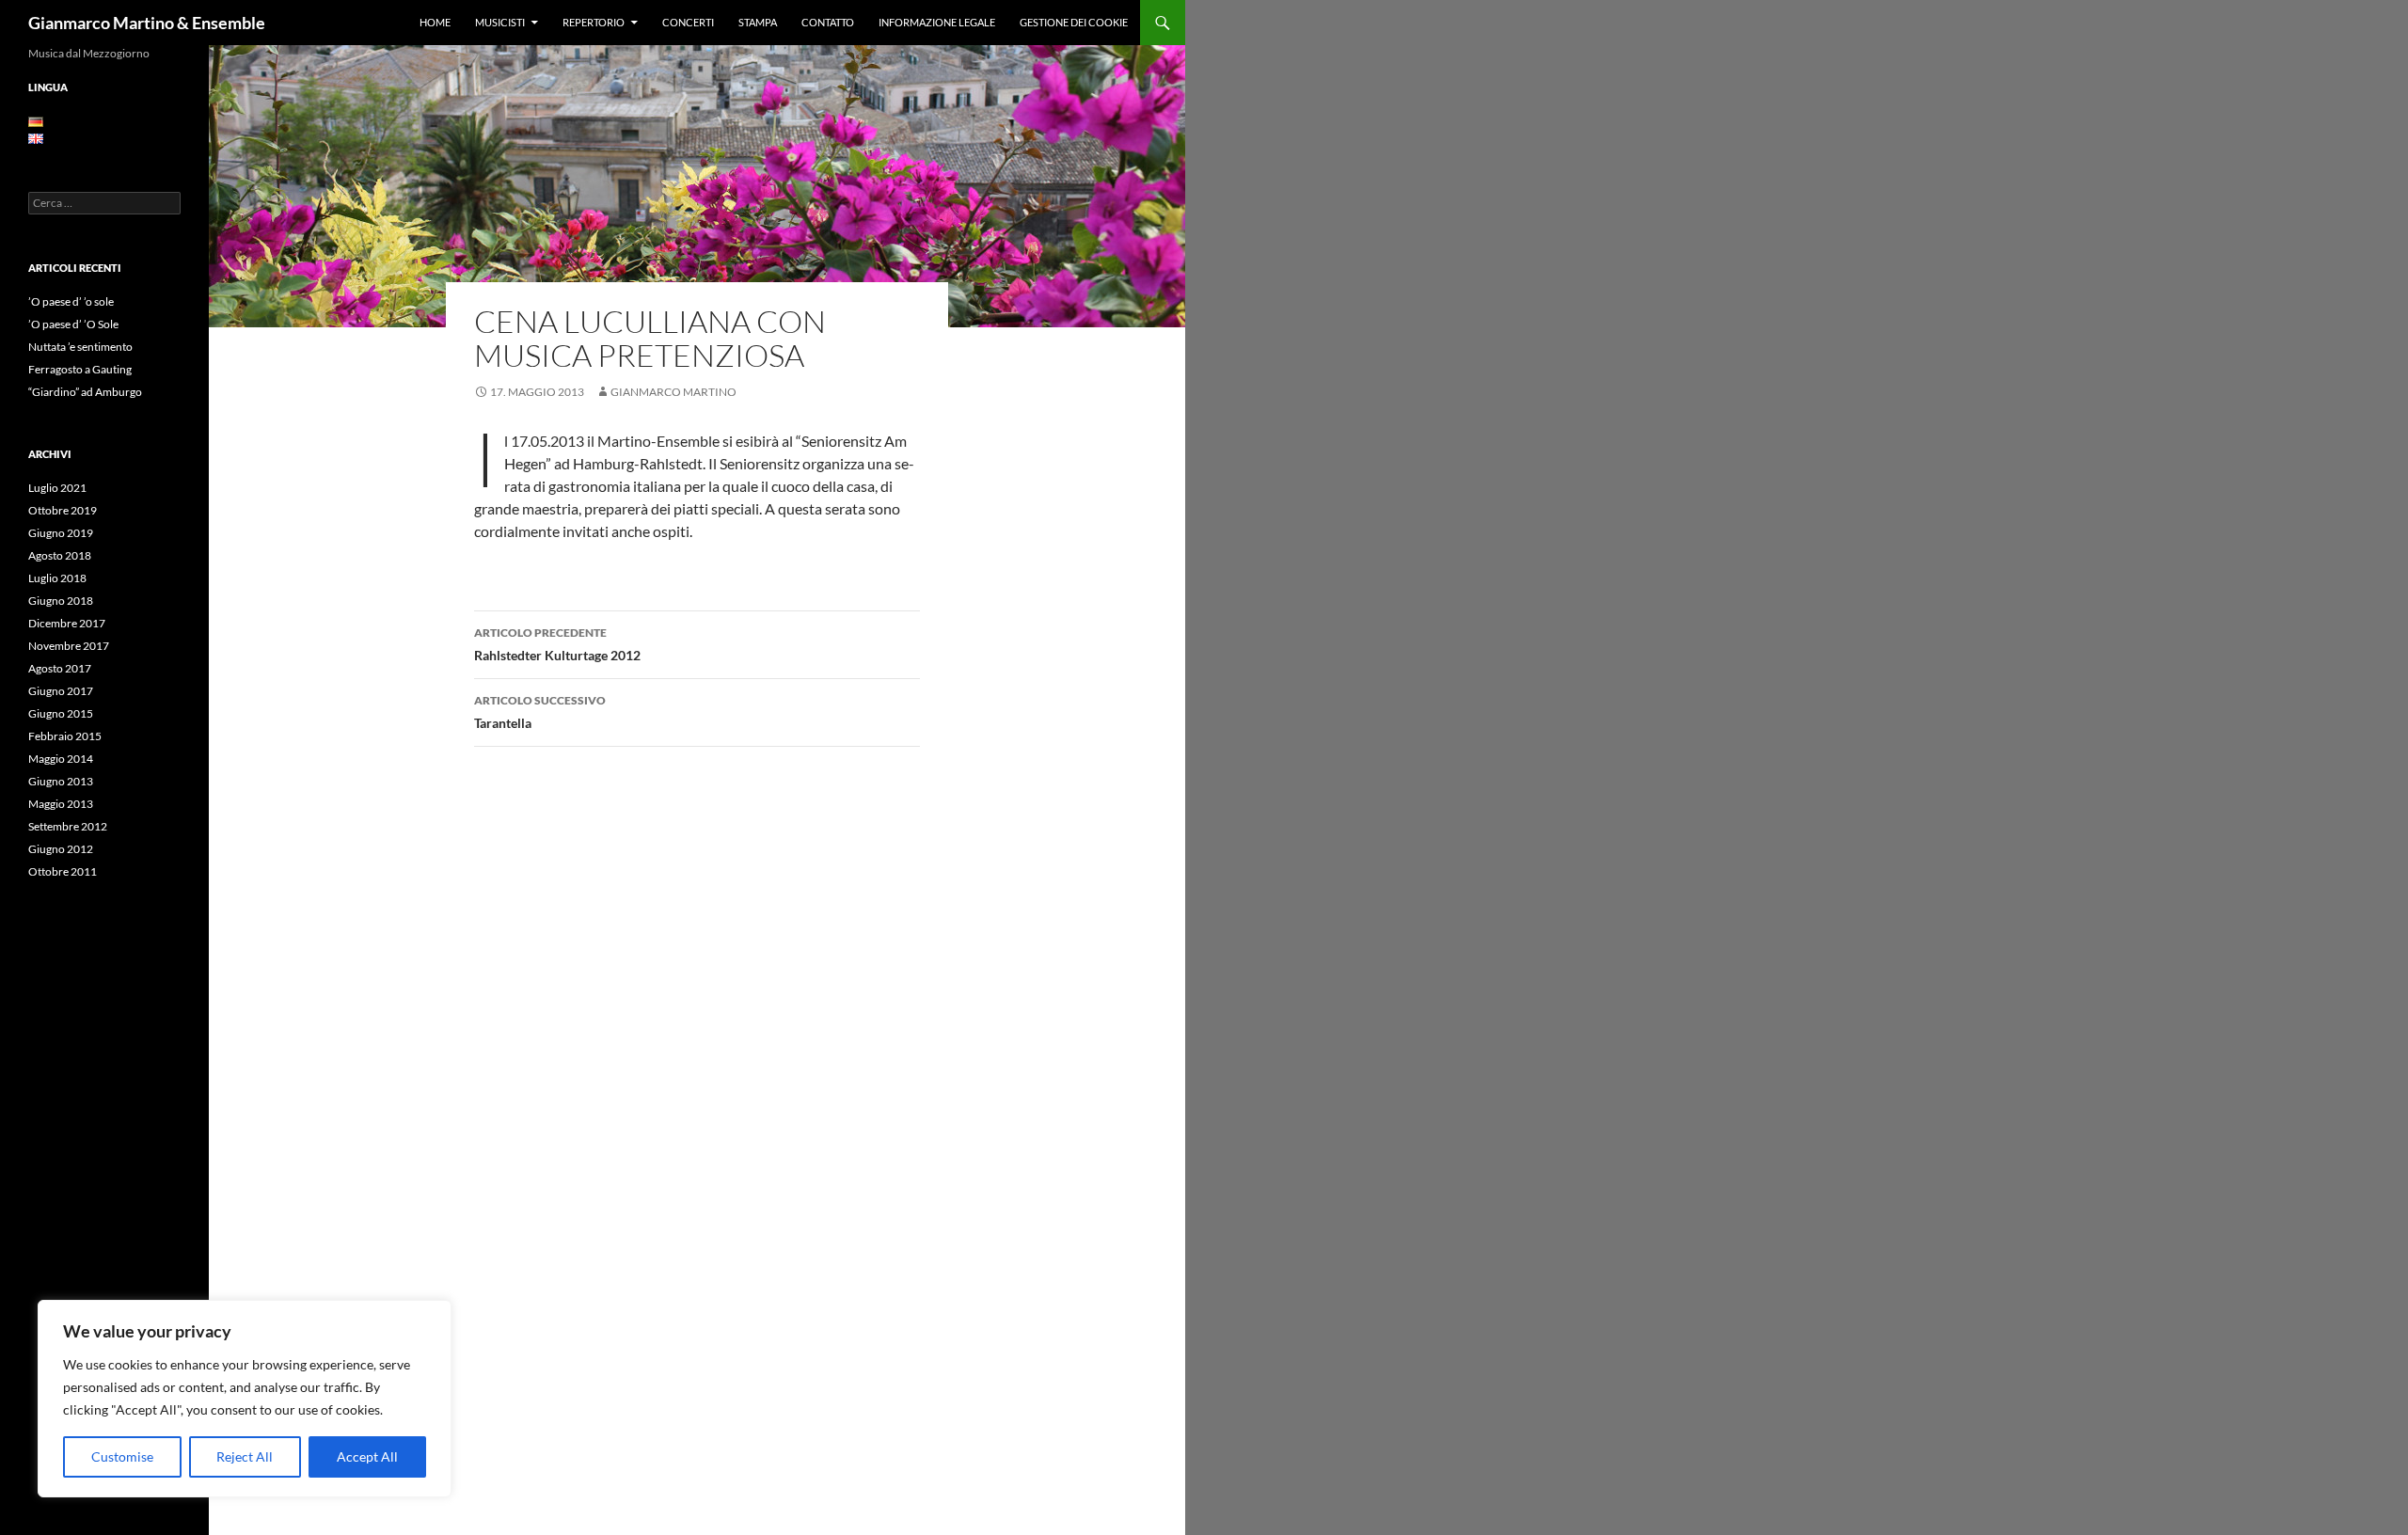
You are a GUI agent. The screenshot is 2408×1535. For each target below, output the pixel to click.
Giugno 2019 (61, 533)
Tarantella (540, 712)
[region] (245, 1399)
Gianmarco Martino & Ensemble (147, 23)
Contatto (828, 22)
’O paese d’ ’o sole (71, 301)
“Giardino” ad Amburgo (85, 392)
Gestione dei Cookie (1074, 22)
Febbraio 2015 (65, 736)
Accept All (367, 1456)
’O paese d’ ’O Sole (73, 324)
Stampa (758, 22)
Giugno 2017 (61, 691)
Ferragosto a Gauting (80, 369)
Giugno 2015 (61, 713)
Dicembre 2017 (67, 623)
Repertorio (594, 22)
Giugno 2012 (61, 849)
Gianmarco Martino (673, 392)
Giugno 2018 (61, 601)
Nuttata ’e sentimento (80, 347)
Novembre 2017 (69, 646)
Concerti (688, 22)
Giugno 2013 (61, 781)
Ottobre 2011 (63, 871)
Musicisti (500, 22)
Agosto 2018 (60, 555)
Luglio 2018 (57, 578)
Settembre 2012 (68, 826)
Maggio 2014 (61, 759)
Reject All (245, 1456)
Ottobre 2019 (63, 510)
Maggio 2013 (61, 804)
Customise (122, 1456)
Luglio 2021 (57, 488)
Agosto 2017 (60, 668)
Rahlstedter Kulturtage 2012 (557, 644)
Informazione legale (937, 22)
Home (435, 22)
